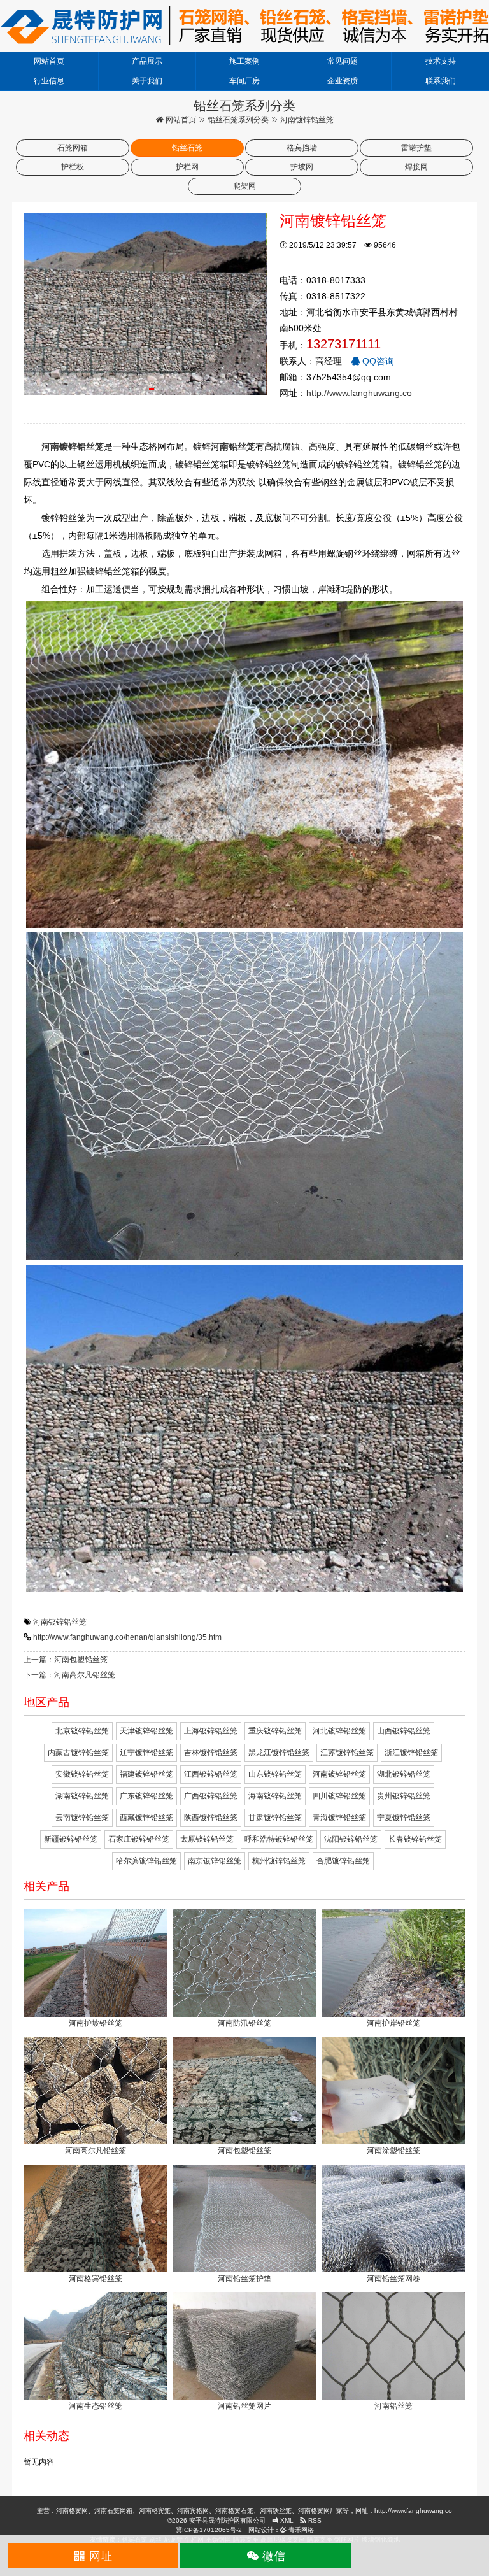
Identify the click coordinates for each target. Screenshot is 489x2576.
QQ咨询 (377, 361)
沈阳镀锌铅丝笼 (351, 1839)
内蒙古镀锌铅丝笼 (78, 1753)
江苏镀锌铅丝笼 (347, 1753)
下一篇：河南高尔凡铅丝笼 (69, 1675)
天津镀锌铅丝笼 (146, 1731)
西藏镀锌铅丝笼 (146, 1818)
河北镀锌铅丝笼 (339, 1731)
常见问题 (343, 61)
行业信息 (49, 81)
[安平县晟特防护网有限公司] (244, 25)
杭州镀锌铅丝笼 (279, 1861)
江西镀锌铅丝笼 (211, 1774)
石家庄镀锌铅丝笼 (139, 1839)
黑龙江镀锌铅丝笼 (279, 1753)
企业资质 (343, 81)
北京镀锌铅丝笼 (82, 1731)
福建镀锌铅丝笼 (146, 1774)
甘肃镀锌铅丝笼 (275, 1818)
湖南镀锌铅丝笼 (82, 1796)
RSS (314, 2520)
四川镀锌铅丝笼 (339, 1796)
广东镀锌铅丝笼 (146, 1796)
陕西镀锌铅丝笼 (211, 1818)
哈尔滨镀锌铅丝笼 (146, 1861)
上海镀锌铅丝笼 (211, 1731)
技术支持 (441, 61)
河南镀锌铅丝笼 (60, 1622)
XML (286, 2520)
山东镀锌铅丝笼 (275, 1774)
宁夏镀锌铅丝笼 (404, 1818)
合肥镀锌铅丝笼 (343, 1861)
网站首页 (49, 61)
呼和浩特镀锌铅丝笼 (279, 1839)
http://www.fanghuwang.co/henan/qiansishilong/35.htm (127, 1637)
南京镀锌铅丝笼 (215, 1861)
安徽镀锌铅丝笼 (82, 1774)
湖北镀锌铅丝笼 (404, 1774)
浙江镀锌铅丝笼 (411, 1753)
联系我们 (441, 81)
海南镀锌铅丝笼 (275, 1796)
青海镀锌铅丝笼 (339, 1818)
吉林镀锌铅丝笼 (211, 1753)
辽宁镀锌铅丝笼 (146, 1753)
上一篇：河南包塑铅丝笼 (66, 1660)
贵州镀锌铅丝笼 (404, 1796)
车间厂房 (244, 81)
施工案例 (244, 61)
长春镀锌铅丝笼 (415, 1839)
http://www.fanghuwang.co (359, 393)
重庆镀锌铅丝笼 (275, 1731)
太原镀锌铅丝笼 (207, 1839)
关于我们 (147, 81)
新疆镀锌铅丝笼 (71, 1839)
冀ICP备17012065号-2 (209, 2530)
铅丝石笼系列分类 (238, 120)
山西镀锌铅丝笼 (404, 1731)
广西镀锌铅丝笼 (211, 1796)
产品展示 (147, 61)
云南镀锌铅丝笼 (82, 1818)
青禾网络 (300, 2530)
